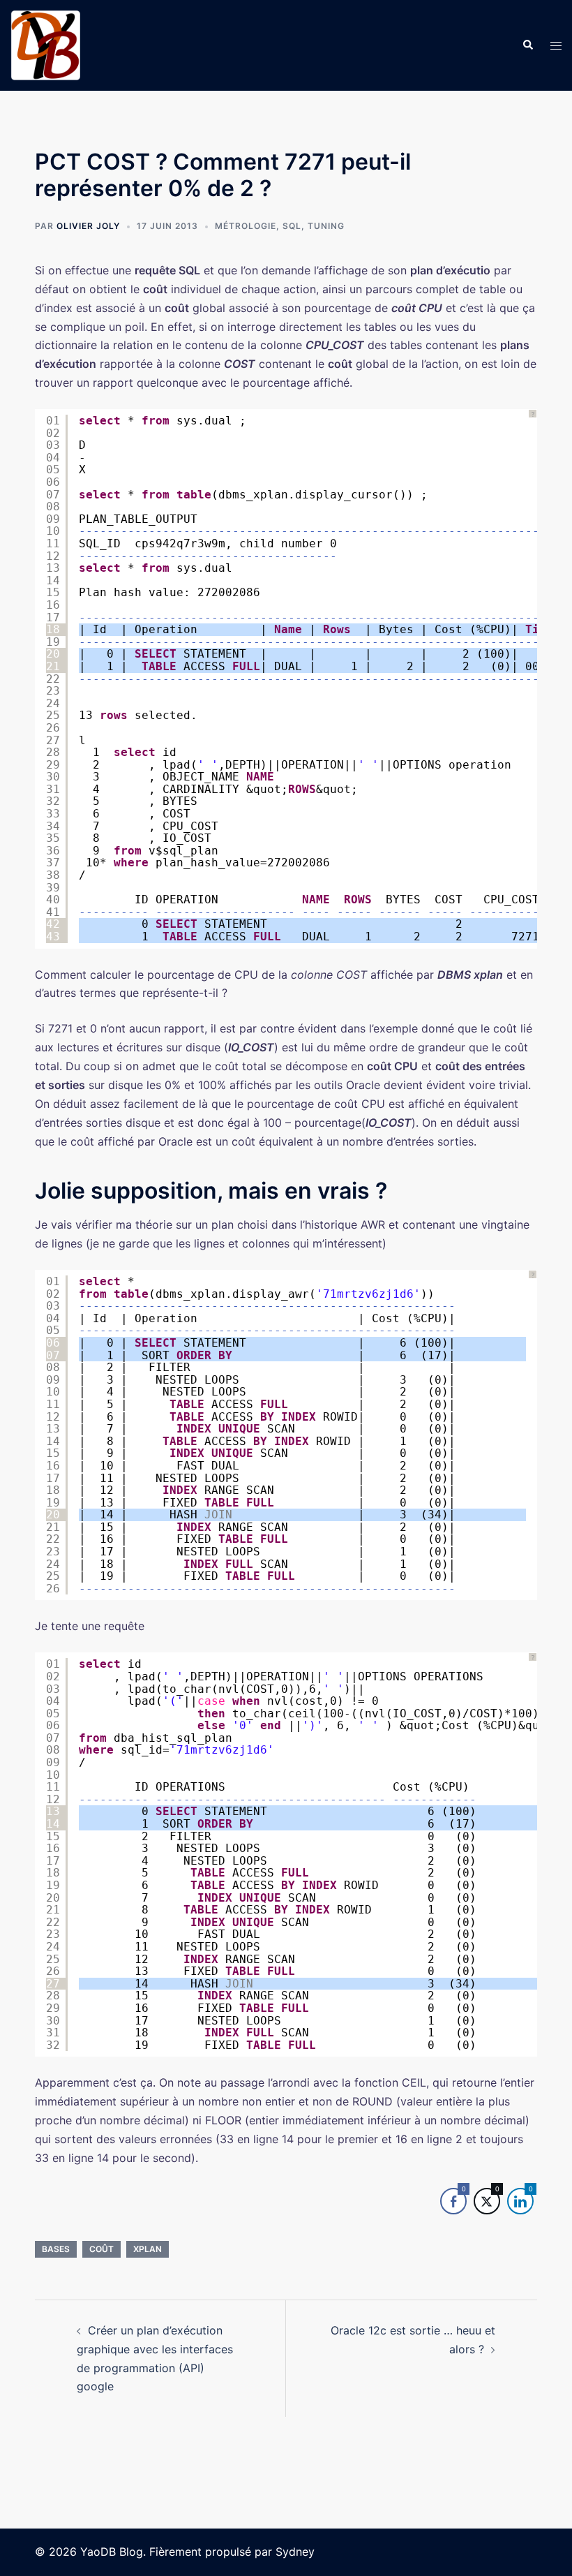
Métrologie (246, 226)
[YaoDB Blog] (45, 44)
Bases (56, 2249)
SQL (292, 226)
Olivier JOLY (88, 226)
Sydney (295, 2552)
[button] (527, 45)
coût (101, 2249)
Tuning (326, 226)
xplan (148, 2249)
